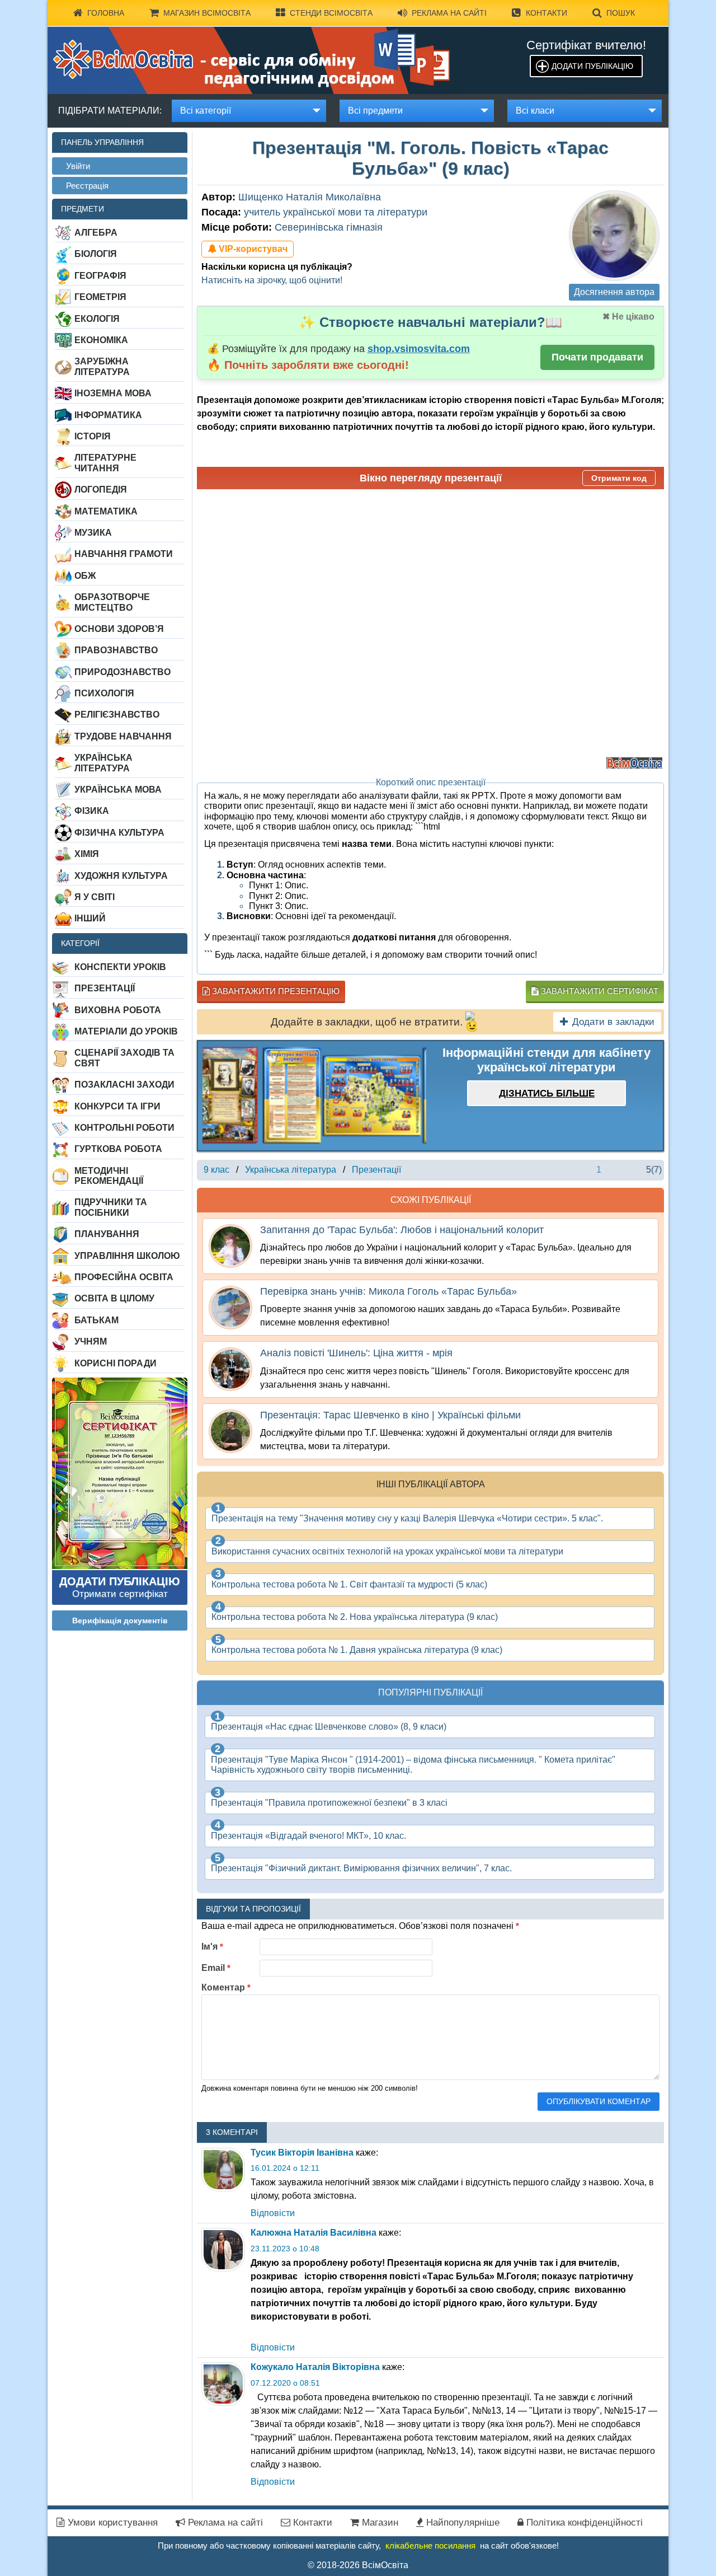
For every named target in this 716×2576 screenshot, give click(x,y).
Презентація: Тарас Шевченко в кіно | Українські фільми (390, 1415)
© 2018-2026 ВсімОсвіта (358, 2565)
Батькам (96, 1320)
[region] (314, 1096)
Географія (100, 276)
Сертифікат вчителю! (586, 45)
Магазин (379, 2523)
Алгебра (96, 233)
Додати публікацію (592, 66)
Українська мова (118, 790)
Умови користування (111, 2523)
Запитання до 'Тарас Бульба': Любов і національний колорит (402, 1230)
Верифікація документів (120, 1620)
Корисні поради (116, 1363)
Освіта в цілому (114, 1298)
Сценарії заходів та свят (124, 1058)
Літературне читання (105, 463)
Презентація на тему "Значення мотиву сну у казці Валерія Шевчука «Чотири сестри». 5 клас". (407, 1518)
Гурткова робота (118, 1149)
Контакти (547, 13)
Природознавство (123, 672)
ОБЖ (85, 576)
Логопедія (101, 490)
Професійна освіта (124, 1277)
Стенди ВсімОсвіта (331, 13)
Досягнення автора (614, 292)
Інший (90, 918)
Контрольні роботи (124, 1128)
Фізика (92, 811)
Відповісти (273, 2213)
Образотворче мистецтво (112, 602)
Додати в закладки (613, 1022)
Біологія (96, 254)
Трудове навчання (123, 736)
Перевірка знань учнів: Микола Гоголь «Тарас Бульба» (388, 1291)
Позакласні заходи (124, 1085)
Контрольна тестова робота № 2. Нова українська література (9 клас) (355, 1617)
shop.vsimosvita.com (419, 349)
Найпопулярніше (461, 2523)
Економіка (101, 340)
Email (216, 1968)
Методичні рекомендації (109, 1176)
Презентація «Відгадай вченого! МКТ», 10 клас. (308, 1836)
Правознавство (116, 650)
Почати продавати (597, 357)
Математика (106, 511)
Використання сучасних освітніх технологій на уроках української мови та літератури (387, 1551)
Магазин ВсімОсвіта (207, 13)
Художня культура (121, 876)
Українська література (103, 763)
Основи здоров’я (119, 629)
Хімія (87, 854)
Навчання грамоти (124, 554)
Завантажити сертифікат (599, 991)
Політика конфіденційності (583, 2523)
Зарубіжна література (102, 366)
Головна (106, 13)
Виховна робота (118, 1010)
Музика (93, 533)
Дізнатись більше (547, 1093)
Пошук (621, 13)
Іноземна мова (113, 393)
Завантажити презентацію (275, 991)
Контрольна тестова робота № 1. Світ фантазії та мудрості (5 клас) (349, 1584)
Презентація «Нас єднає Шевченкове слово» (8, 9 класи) (329, 1727)
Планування (107, 1234)
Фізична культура (119, 833)
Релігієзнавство (117, 715)
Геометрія (100, 297)
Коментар (226, 1987)
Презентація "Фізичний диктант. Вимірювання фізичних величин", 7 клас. (361, 1868)
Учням (91, 1341)
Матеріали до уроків (126, 1031)
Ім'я (212, 1947)
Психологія (104, 693)
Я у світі (95, 897)
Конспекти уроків (120, 967)
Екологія (97, 319)
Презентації (105, 988)
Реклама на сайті (449, 13)
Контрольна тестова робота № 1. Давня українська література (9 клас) (357, 1650)
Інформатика (108, 415)
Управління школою (127, 1256)
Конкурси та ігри (117, 1106)
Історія (93, 436)
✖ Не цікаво (628, 317)
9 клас (216, 1170)
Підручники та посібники (111, 1207)
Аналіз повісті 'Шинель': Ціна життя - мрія (356, 1353)
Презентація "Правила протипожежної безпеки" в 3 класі (329, 1803)
